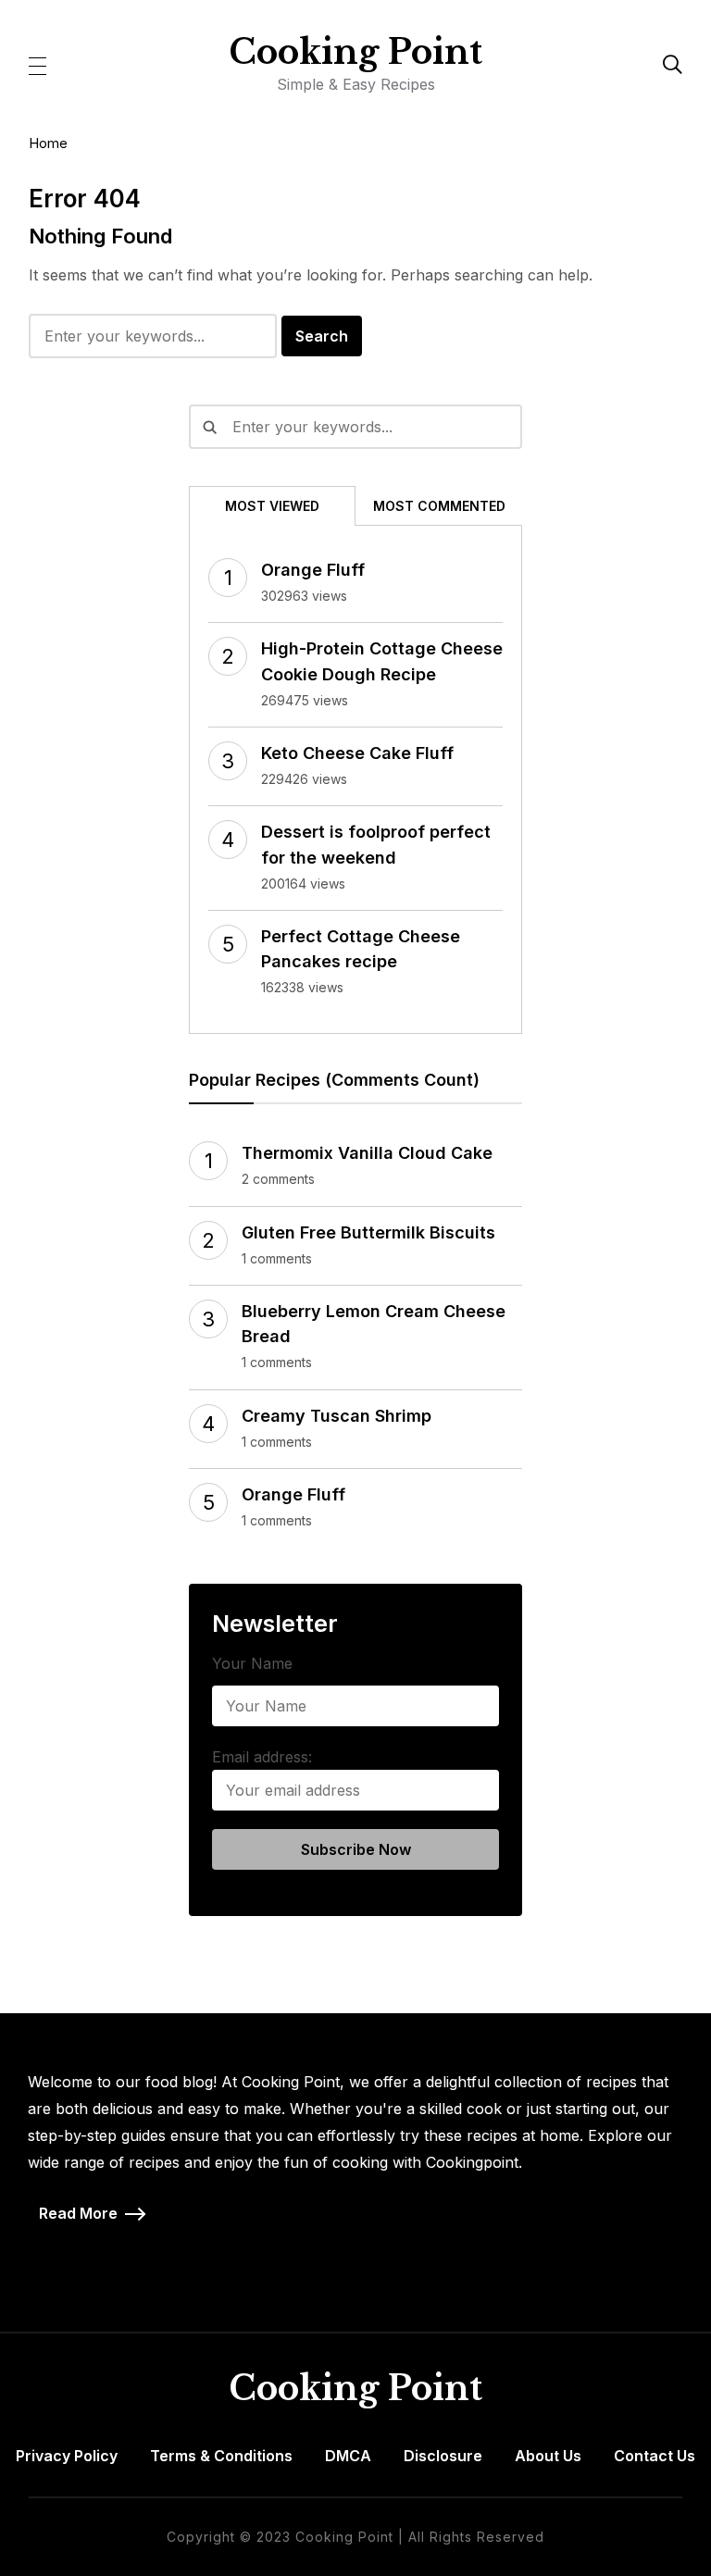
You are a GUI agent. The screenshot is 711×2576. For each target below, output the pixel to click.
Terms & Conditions (221, 2456)
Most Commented (439, 506)
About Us (548, 2456)
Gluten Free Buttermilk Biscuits (368, 1232)
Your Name (252, 1663)
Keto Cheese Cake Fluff (357, 753)
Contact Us (655, 2456)
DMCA (348, 2456)
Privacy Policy (67, 2456)
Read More (78, 2213)
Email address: (262, 1757)
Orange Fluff (313, 570)
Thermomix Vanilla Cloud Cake (367, 1153)
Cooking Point (355, 52)
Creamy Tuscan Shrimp (337, 1416)
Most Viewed (272, 506)
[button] (37, 65)
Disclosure (443, 2456)
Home (48, 143)
